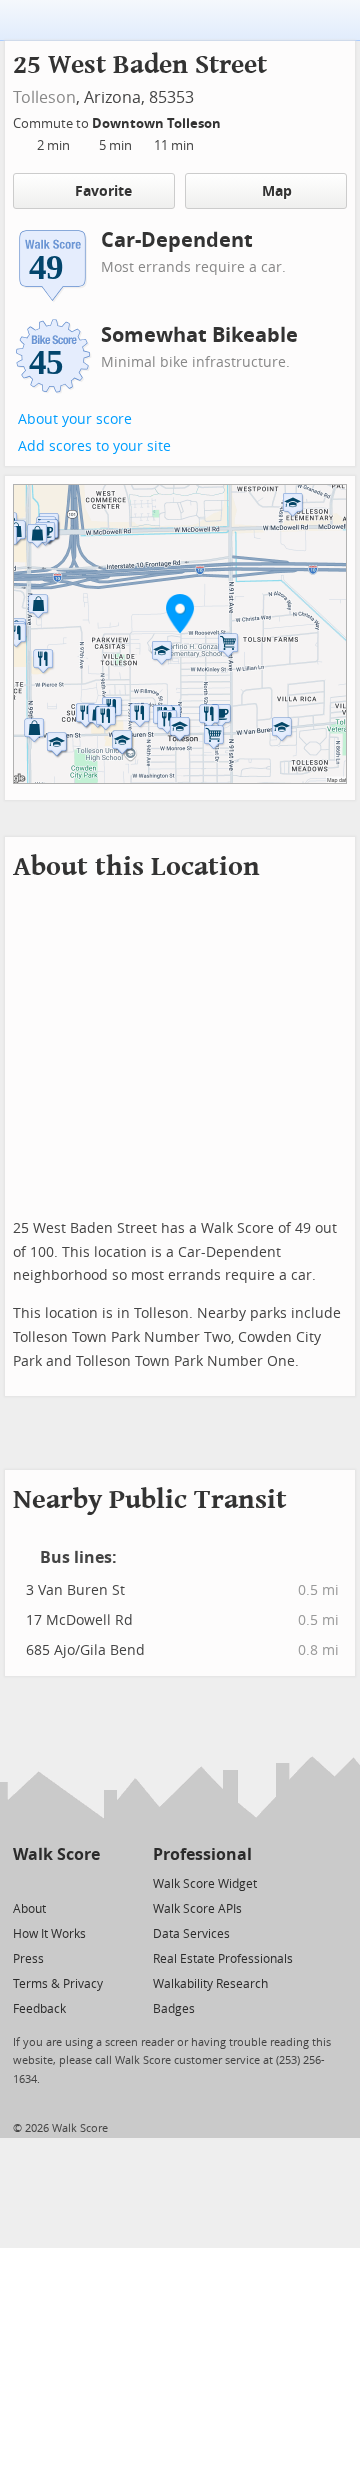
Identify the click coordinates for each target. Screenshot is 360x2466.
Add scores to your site (94, 446)
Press (28, 1959)
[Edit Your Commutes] (234, 120)
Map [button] (277, 191)
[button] (180, 613)
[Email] (86, 1882)
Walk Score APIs (197, 1909)
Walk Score (56, 1854)
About (29, 1909)
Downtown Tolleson (158, 123)
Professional (202, 1854)
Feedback (39, 2009)
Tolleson (44, 97)
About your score (75, 419)
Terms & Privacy (58, 1984)
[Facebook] (55, 1882)
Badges (174, 2009)
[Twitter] (24, 1882)
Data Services (191, 1934)
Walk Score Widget (205, 1884)
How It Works (49, 1934)
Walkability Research (210, 1984)
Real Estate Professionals (223, 1959)
